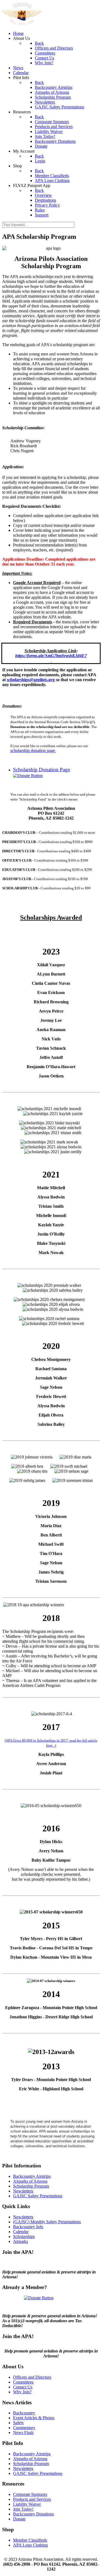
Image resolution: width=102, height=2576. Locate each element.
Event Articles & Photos (34, 2418)
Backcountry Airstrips (32, 2176)
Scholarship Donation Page (41, 770)
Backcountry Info (28, 2227)
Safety (18, 2423)
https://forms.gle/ (30, 656)
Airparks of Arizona (30, 2181)
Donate (19, 2519)
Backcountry (24, 2413)
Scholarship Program (31, 2186)
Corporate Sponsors (30, 2494)
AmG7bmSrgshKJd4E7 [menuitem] (66, 656)
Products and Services (32, 2499)
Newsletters (23, 2191)
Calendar (21, 2232)
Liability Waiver (27, 2504)
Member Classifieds (30, 2540)
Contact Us (23, 2387)
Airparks (21, 2241)
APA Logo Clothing (30, 2545)
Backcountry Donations (33, 2514)
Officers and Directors (32, 2377)
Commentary (24, 2428)
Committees (23, 2382)
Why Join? (22, 2392)
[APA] (22, 24)
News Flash (23, 2432)
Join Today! (23, 2509)
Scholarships (24, 2237)
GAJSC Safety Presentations (38, 2196)
